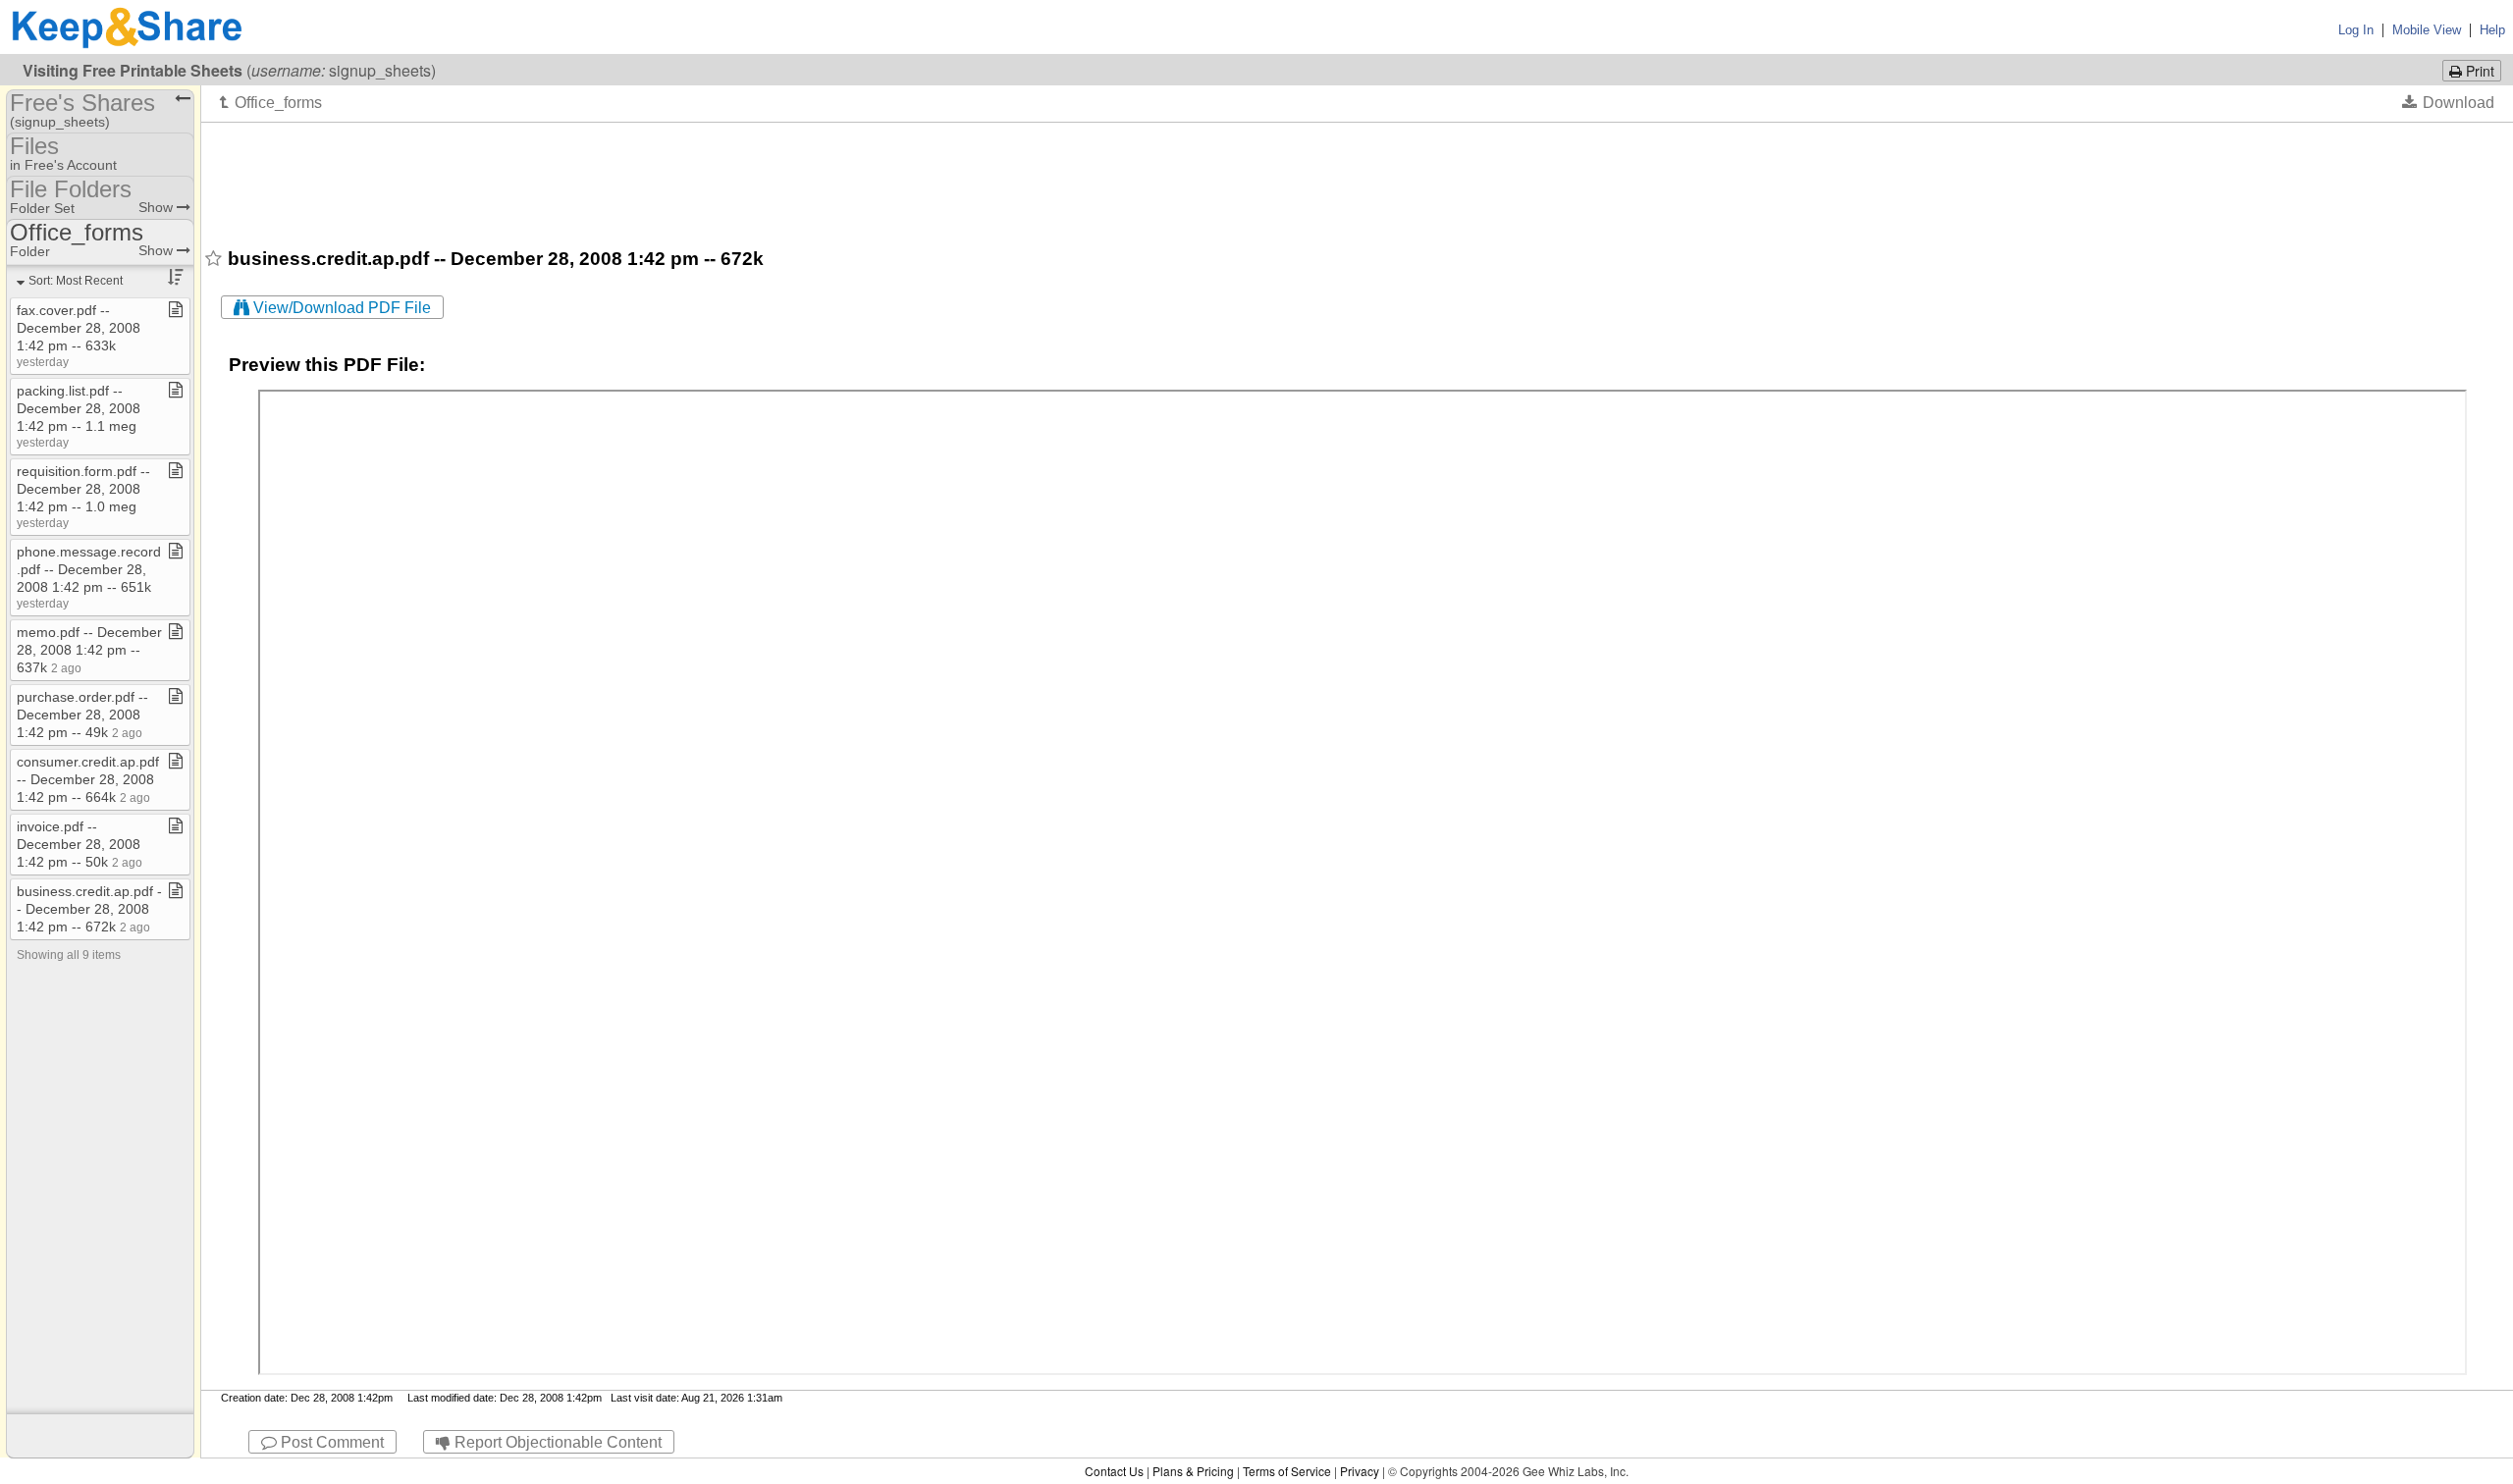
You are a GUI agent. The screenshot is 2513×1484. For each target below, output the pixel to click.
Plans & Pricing (1193, 1471)
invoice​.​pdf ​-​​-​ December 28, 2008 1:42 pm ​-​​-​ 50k (80, 844)
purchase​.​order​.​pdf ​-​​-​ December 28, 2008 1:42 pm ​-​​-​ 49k (82, 715)
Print (2478, 71)
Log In (2356, 30)
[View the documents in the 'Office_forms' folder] (271, 102)
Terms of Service (1287, 1471)
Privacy (1360, 1471)
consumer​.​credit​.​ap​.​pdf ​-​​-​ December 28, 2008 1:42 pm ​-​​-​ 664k (88, 779)
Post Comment (330, 1442)
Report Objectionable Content (556, 1442)
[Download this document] (2448, 102)
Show (158, 207)
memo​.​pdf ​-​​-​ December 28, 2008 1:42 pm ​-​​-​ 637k (89, 650)
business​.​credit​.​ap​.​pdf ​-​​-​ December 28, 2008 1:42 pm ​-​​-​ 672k (89, 909)
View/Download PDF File (340, 308)
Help (2492, 30)
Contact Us (1114, 1471)
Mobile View (2427, 30)
